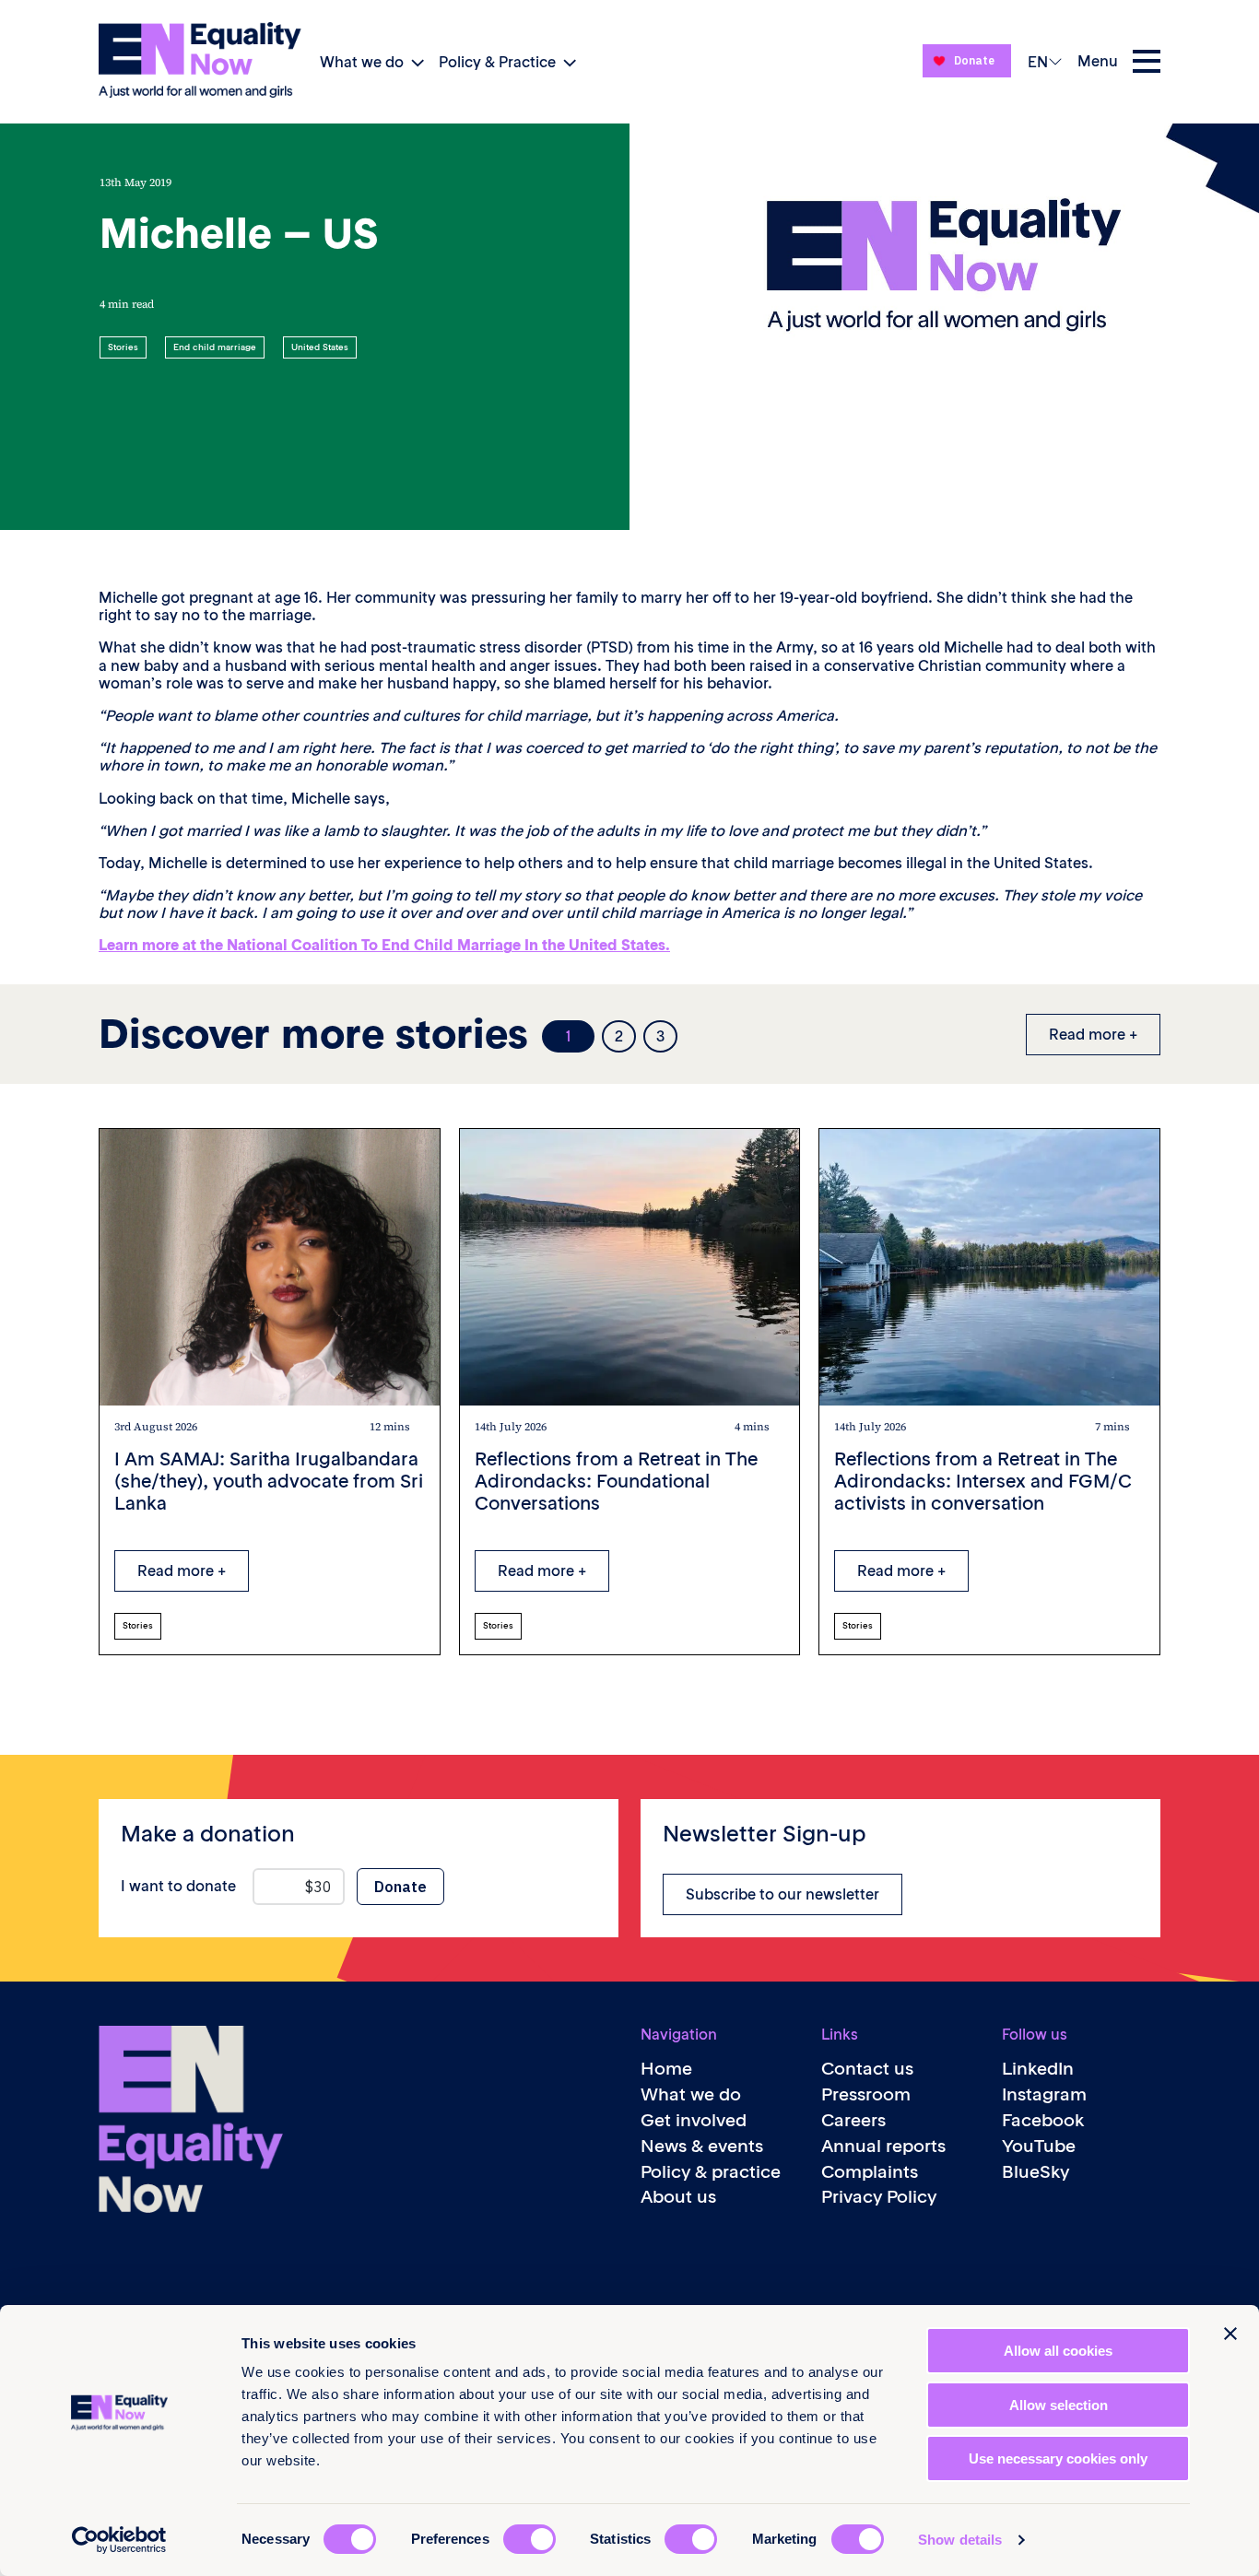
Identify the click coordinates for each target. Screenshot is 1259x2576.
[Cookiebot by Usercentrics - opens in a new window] (119, 2540)
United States (320, 347)
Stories (123, 347)
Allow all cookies (1058, 2351)
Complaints (870, 2172)
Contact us (867, 2069)
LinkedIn (1038, 2069)
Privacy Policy (879, 2197)
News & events (702, 2146)
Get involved (694, 2120)
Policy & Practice (497, 62)
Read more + (1093, 1034)
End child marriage (215, 347)
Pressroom (866, 2094)
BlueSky (1035, 2172)
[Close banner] (1230, 2334)
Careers (853, 2120)
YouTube (1039, 2146)
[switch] (529, 2539)
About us (678, 2197)
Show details (960, 2540)
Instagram (1044, 2094)
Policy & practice (711, 2172)
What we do (362, 62)
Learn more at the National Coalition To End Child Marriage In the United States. (384, 945)
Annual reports (883, 2146)
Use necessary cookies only (1058, 2458)
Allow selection (1059, 2405)
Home (666, 2069)
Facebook (1043, 2120)
